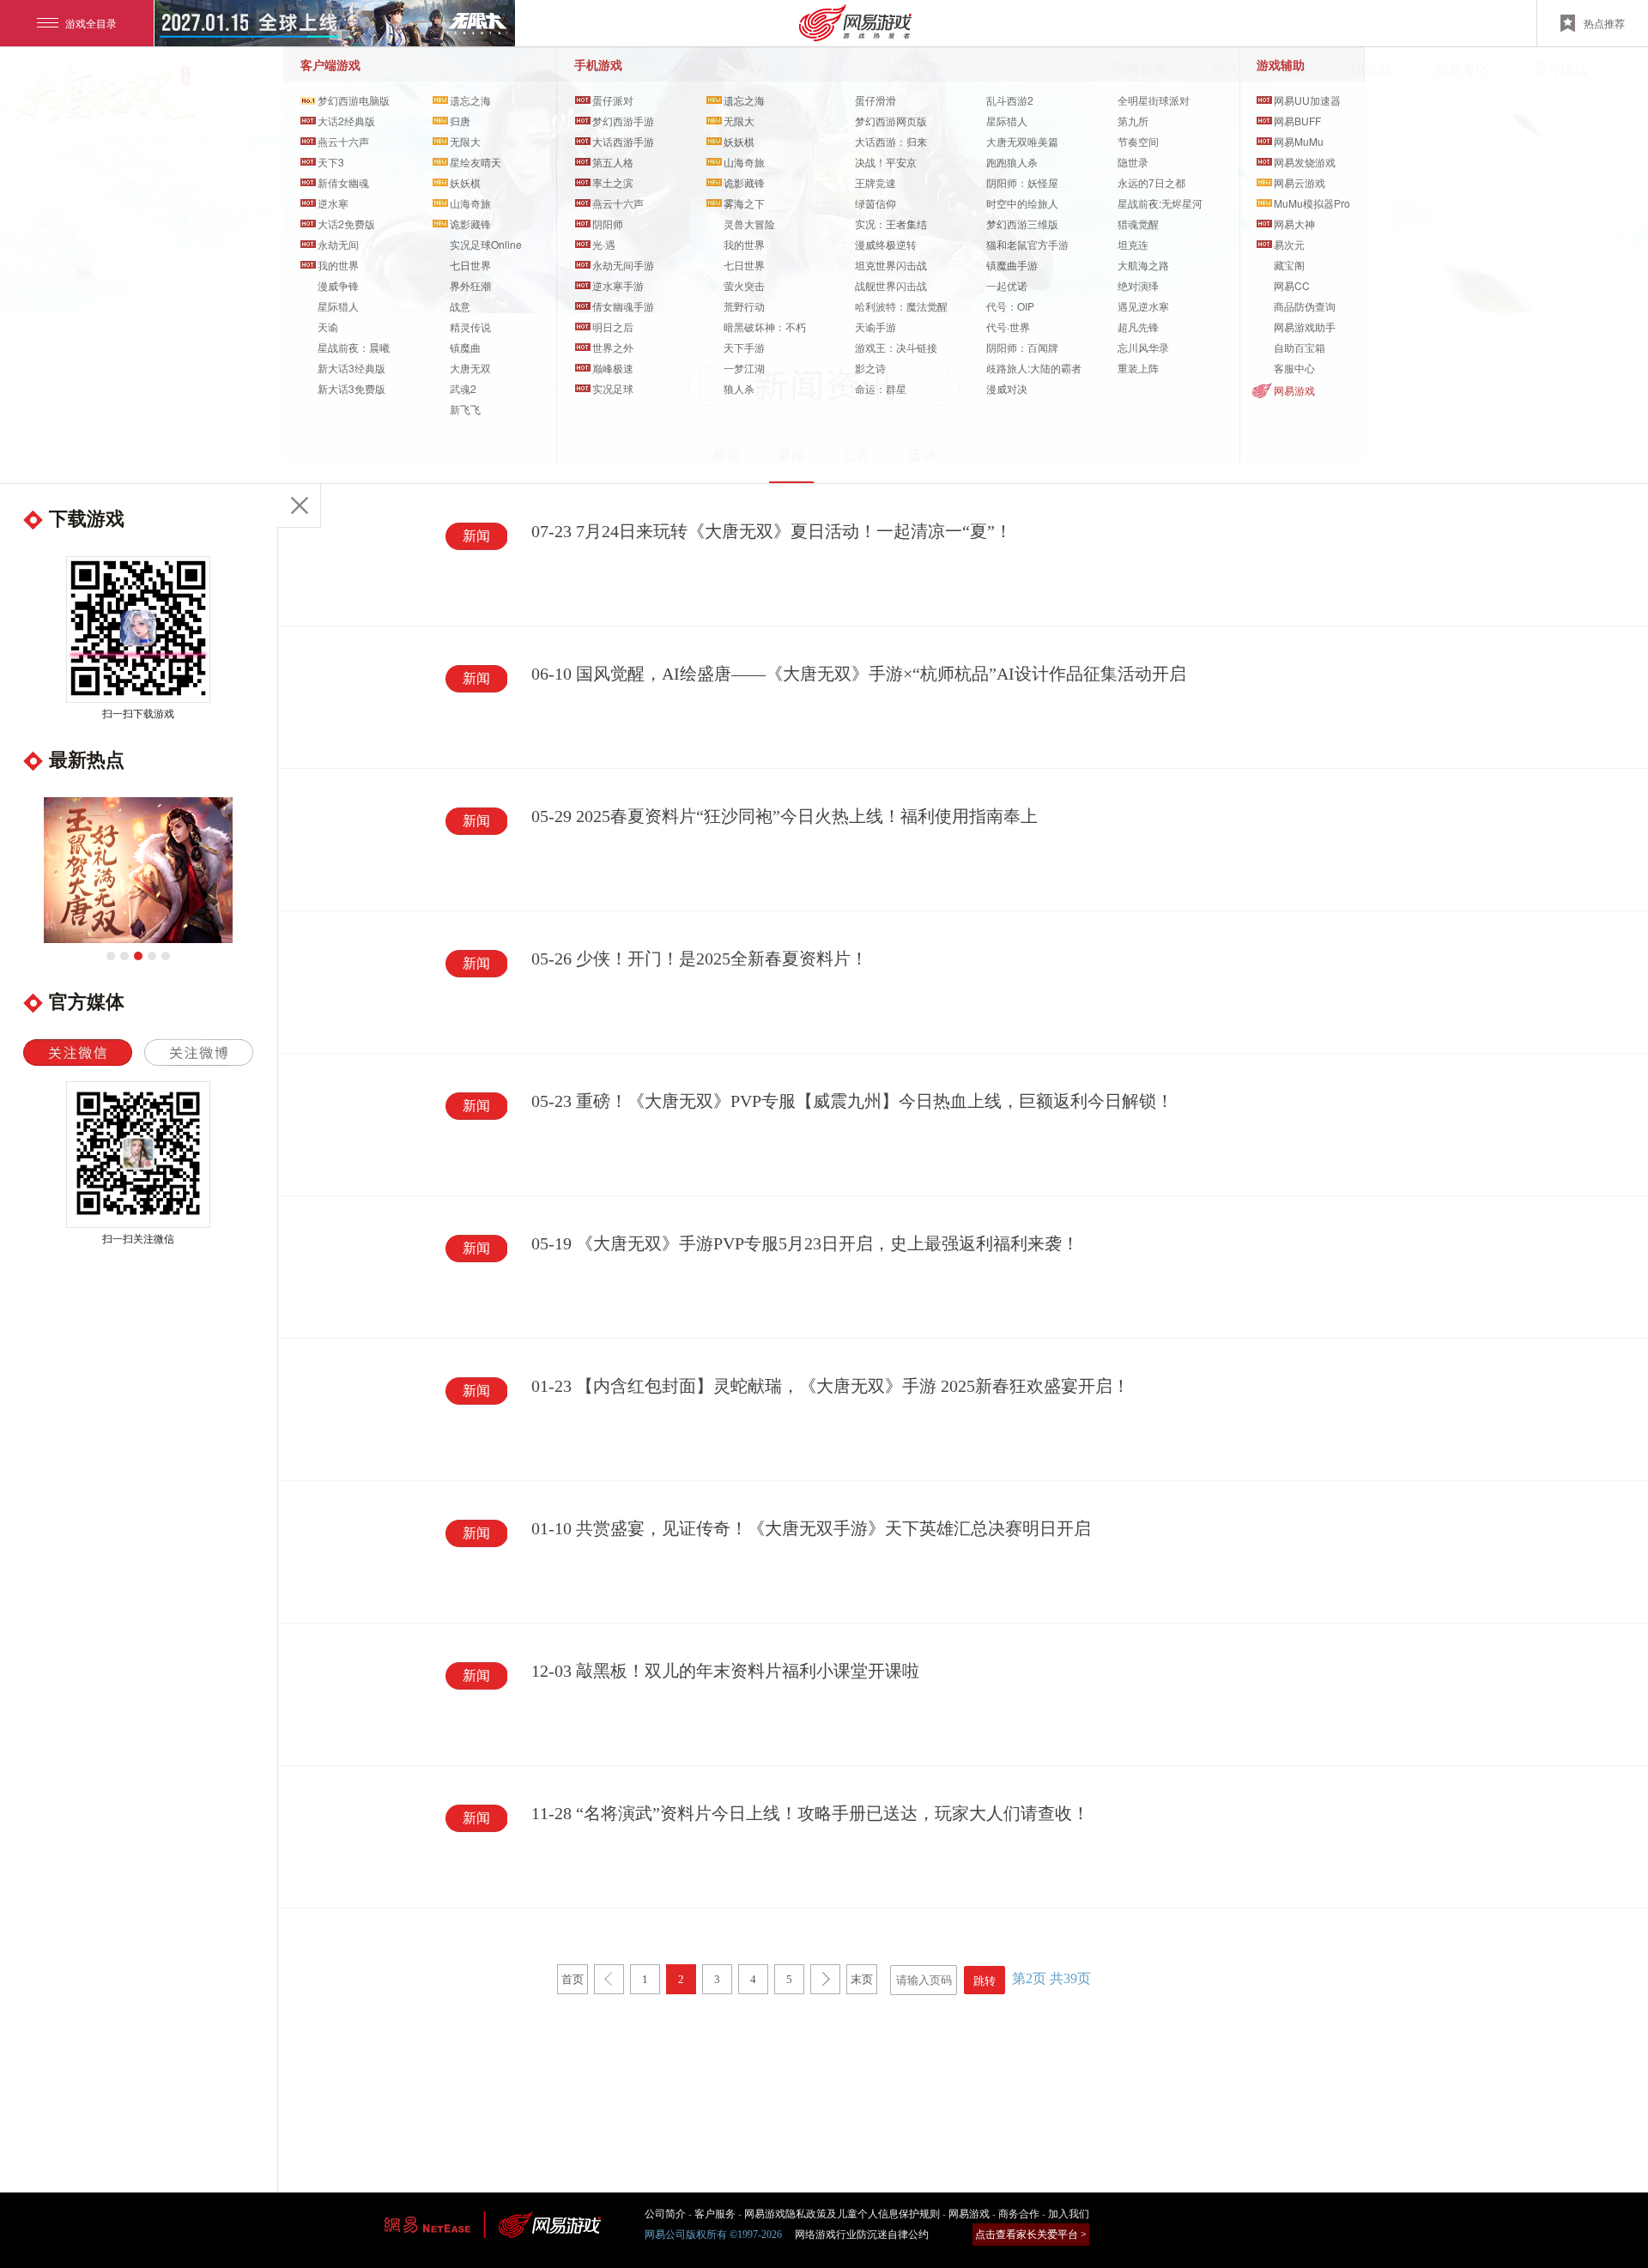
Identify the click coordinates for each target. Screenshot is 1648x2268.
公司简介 (665, 2214)
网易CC (1292, 285)
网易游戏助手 (1305, 327)
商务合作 (1019, 2214)
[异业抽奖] (138, 870)
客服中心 (1294, 368)
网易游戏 (1294, 390)
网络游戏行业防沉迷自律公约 (862, 2235)
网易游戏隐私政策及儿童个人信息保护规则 (842, 2214)
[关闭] (299, 505)
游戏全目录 (91, 23)
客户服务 (715, 2214)
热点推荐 (1604, 23)
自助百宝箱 (1300, 347)
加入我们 (1069, 2214)
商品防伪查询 (1305, 306)
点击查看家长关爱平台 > (1031, 2235)
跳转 (985, 1981)
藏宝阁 (1289, 265)
